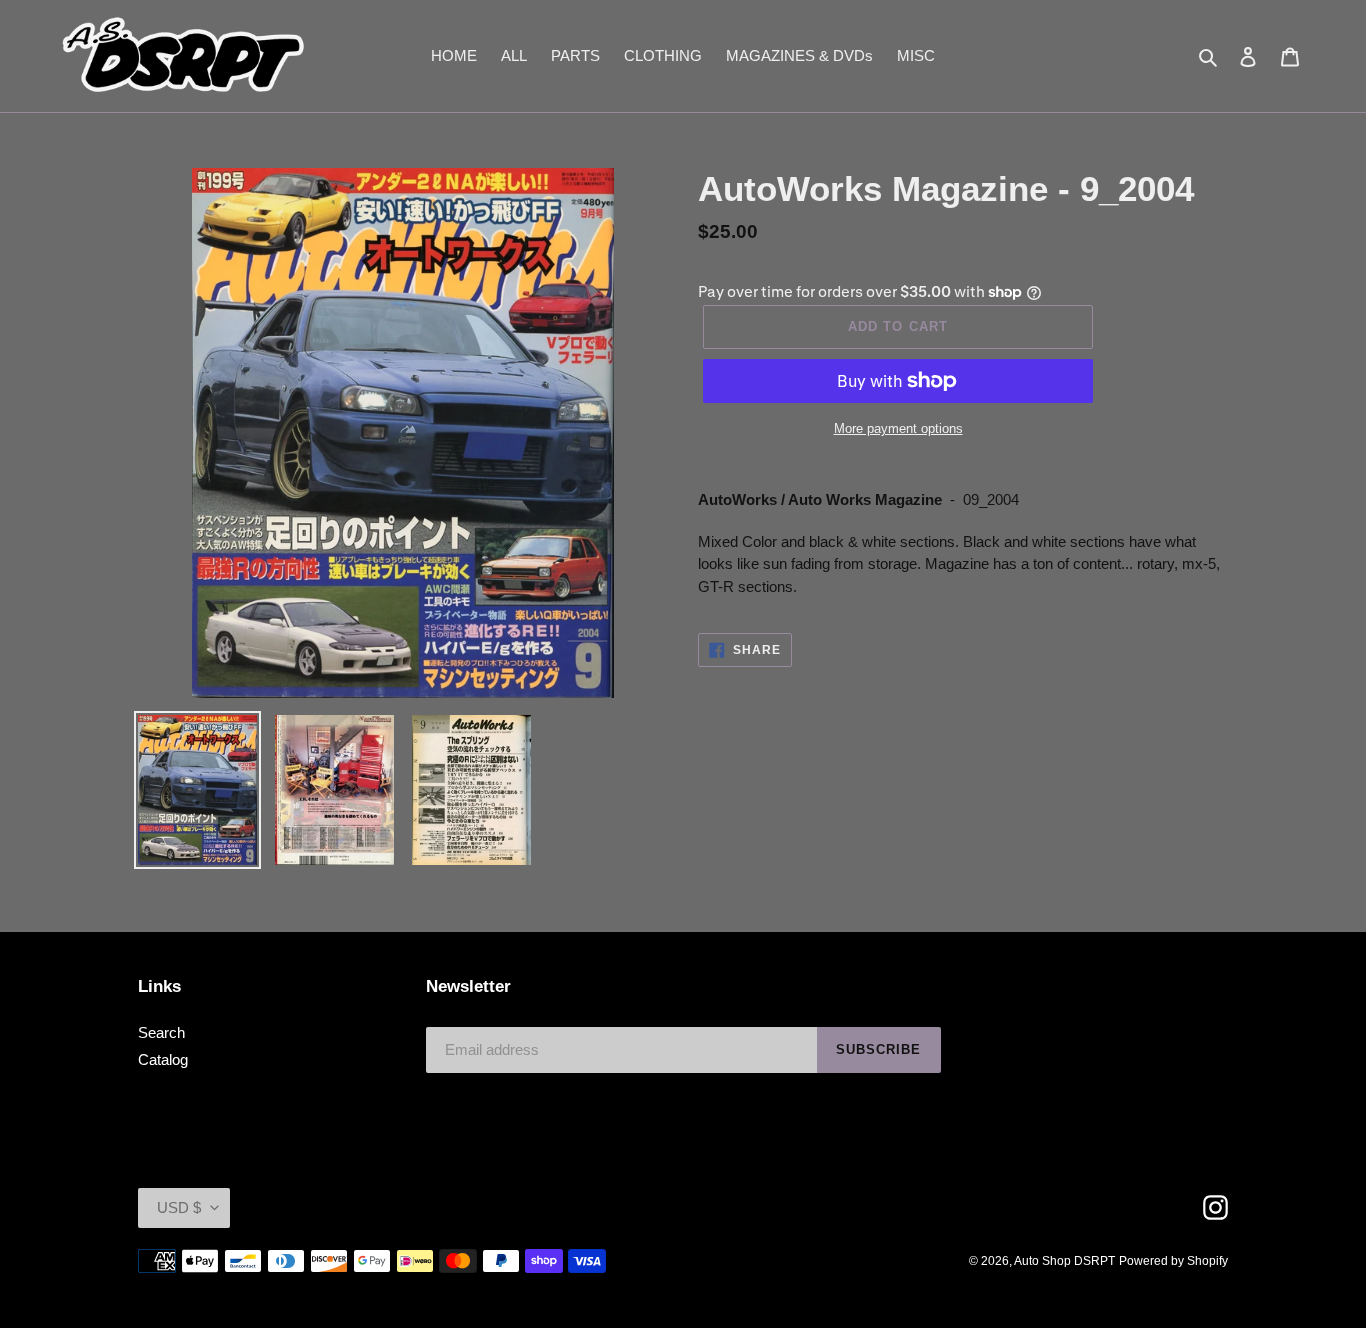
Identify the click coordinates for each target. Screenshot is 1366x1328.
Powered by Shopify (1173, 1261)
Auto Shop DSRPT (1064, 1261)
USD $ (179, 1207)
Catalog (163, 1059)
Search (161, 1032)
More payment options (898, 428)
